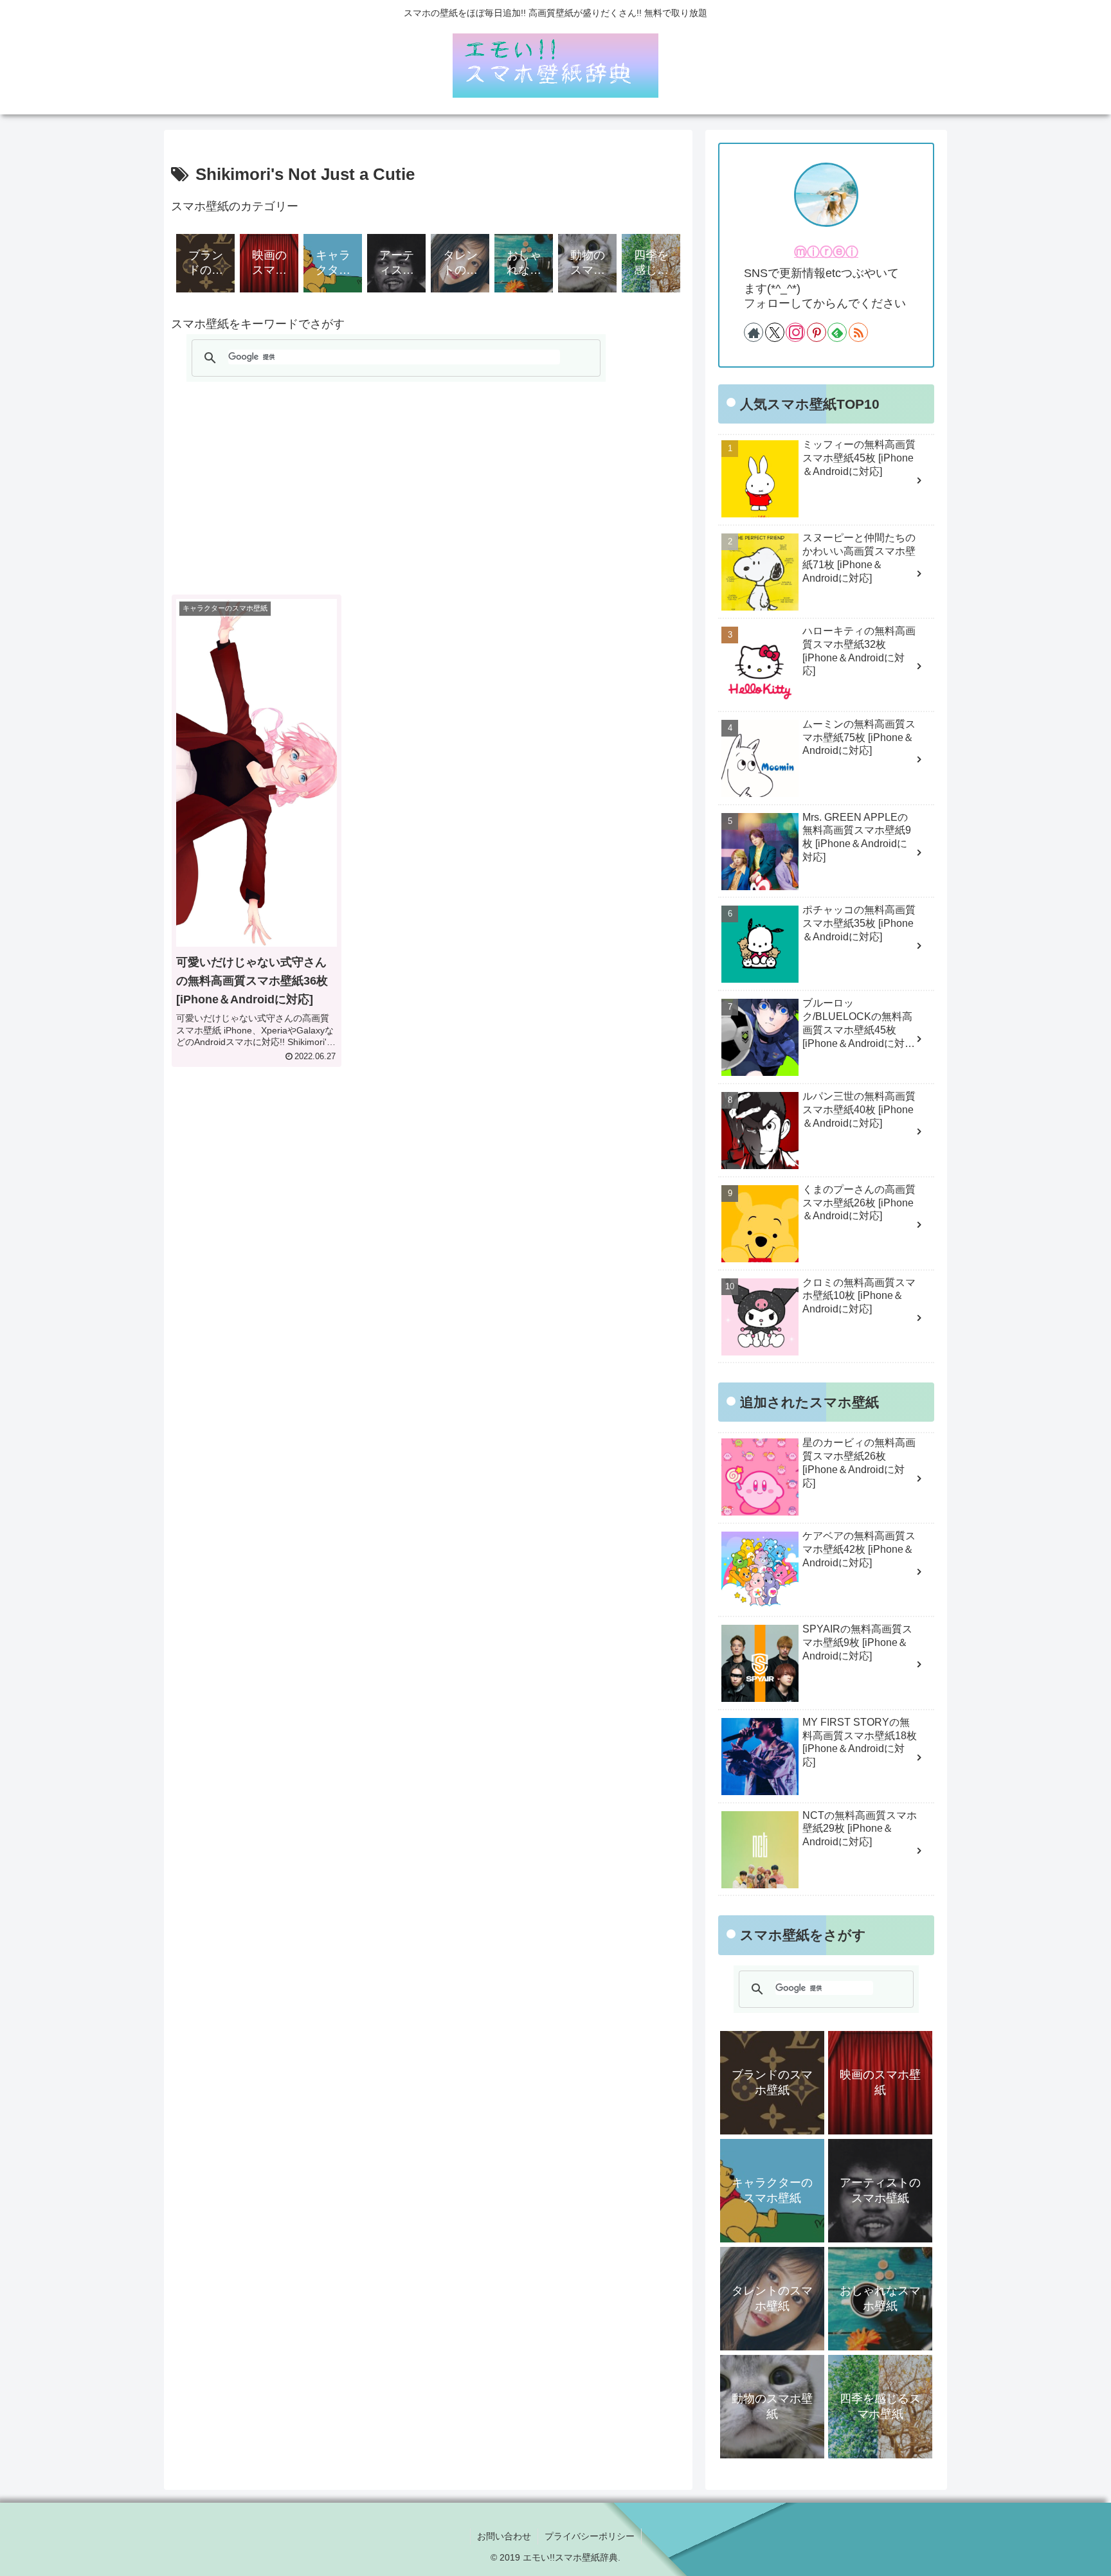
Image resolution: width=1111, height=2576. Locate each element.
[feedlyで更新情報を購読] (837, 332)
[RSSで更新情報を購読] (858, 332)
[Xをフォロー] (775, 332)
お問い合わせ (504, 2536)
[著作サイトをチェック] (754, 332)
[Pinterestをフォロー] (817, 332)
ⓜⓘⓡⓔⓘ (826, 252)
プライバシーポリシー (590, 2536)
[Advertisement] (428, 488)
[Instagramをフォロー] (795, 332)
